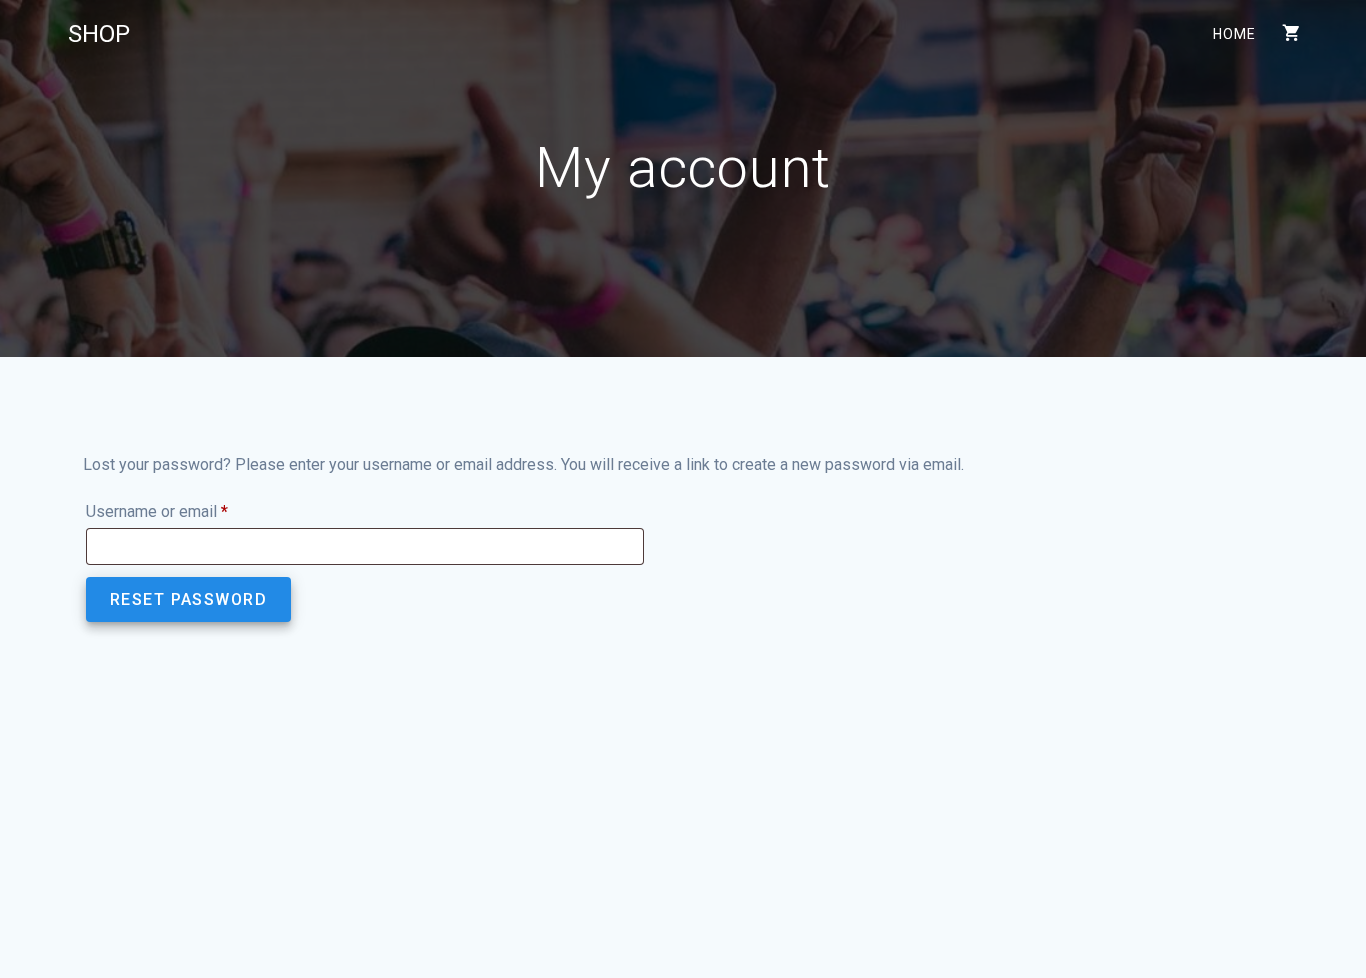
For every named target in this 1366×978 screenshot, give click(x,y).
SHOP (99, 34)
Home (1233, 34)
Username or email (188, 511)
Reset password (188, 599)
